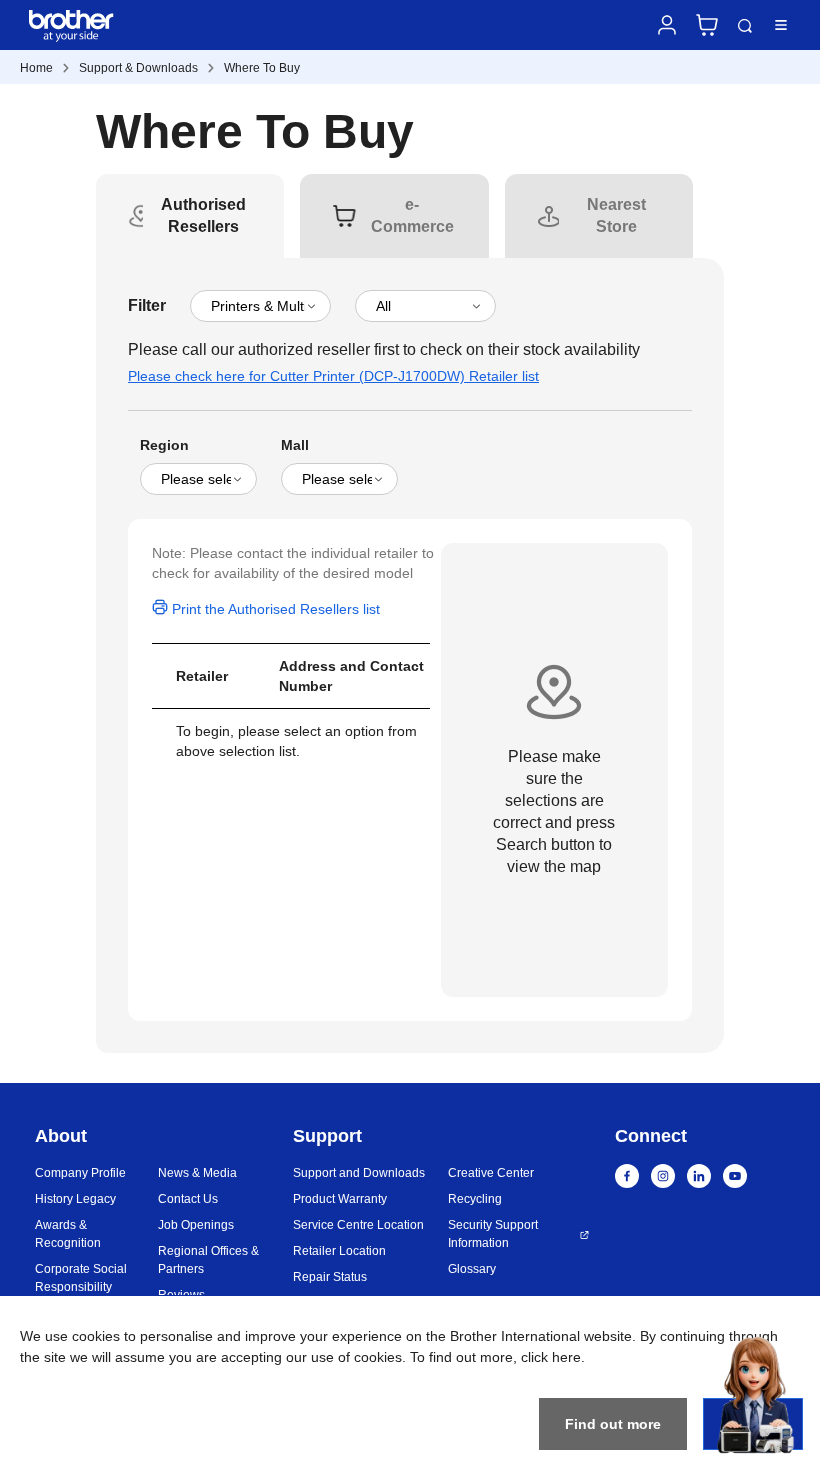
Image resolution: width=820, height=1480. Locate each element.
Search (745, 26)
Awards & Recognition (68, 1234)
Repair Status (330, 1277)
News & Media (197, 1173)
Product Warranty (340, 1199)
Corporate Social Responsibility (81, 1278)
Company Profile (80, 1173)
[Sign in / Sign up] (667, 25)
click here (551, 1357)
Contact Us (188, 1199)
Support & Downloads (138, 68)
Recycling (475, 1199)
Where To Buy (262, 68)
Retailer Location (339, 1251)
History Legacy (75, 1199)
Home (36, 68)
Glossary (472, 1269)
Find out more (613, 1424)
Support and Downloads (359, 1173)
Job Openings (196, 1225)
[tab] (203, 216)
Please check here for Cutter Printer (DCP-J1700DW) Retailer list (333, 376)
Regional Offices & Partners (208, 1260)
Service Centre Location (358, 1225)
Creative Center (491, 1173)
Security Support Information (493, 1234)
